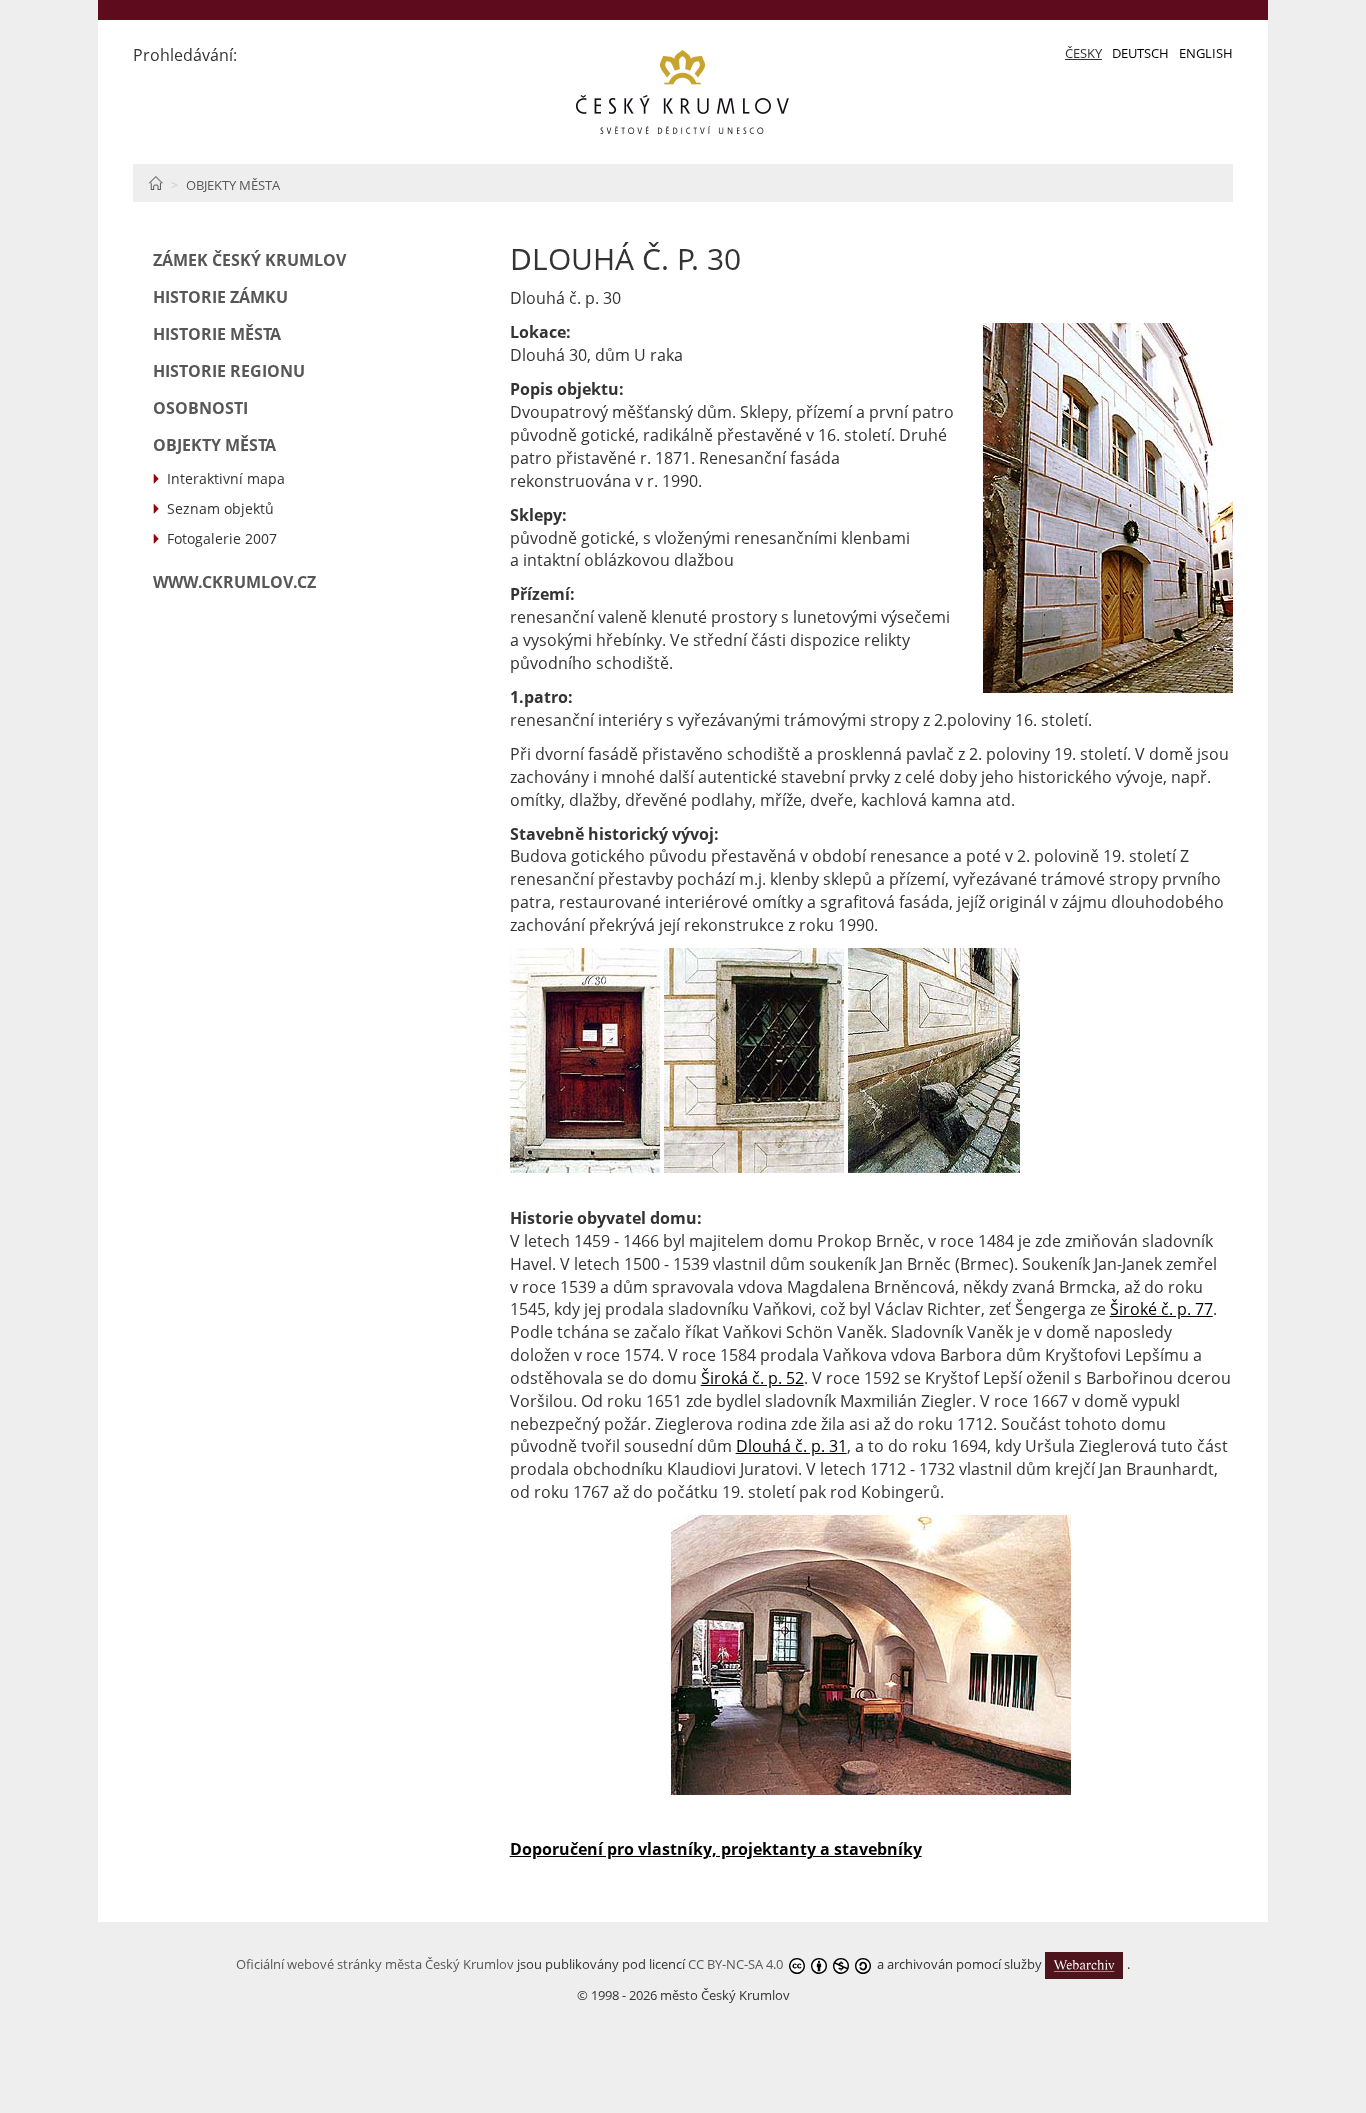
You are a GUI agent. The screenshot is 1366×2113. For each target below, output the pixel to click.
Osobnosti (200, 408)
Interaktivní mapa (226, 478)
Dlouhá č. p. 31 (791, 1446)
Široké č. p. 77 (1161, 1309)
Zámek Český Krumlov (249, 260)
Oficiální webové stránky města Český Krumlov (375, 1964)
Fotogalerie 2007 (222, 538)
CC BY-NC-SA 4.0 (735, 1964)
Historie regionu (229, 371)
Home (155, 183)
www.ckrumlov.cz (234, 582)
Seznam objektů (220, 508)
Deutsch (1140, 53)
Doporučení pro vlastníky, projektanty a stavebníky (716, 1849)
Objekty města (233, 185)
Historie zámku (220, 297)
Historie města (217, 334)
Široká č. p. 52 (752, 1378)
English (1206, 53)
